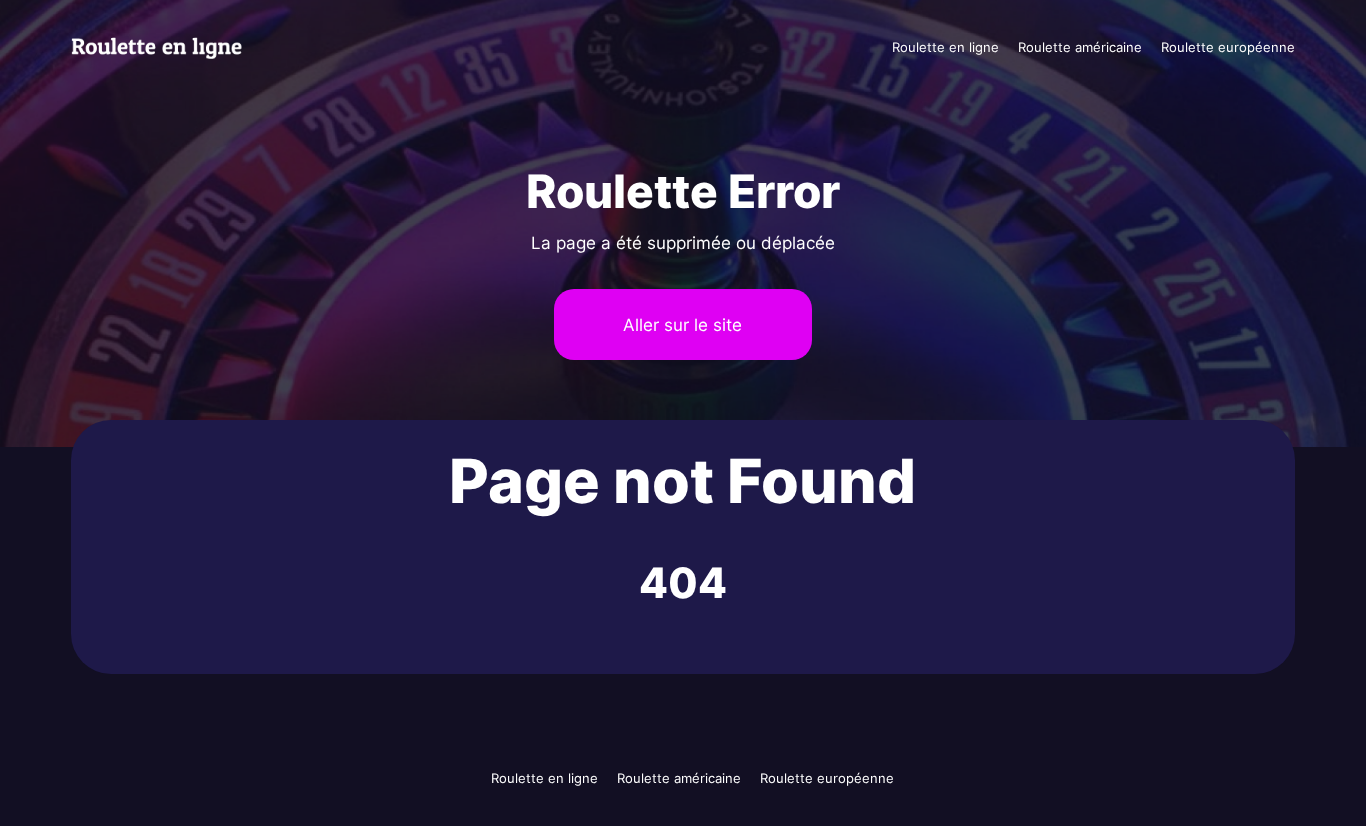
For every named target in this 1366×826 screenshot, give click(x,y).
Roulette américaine (1080, 47)
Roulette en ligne (945, 47)
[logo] (168, 47)
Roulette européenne (1228, 47)
